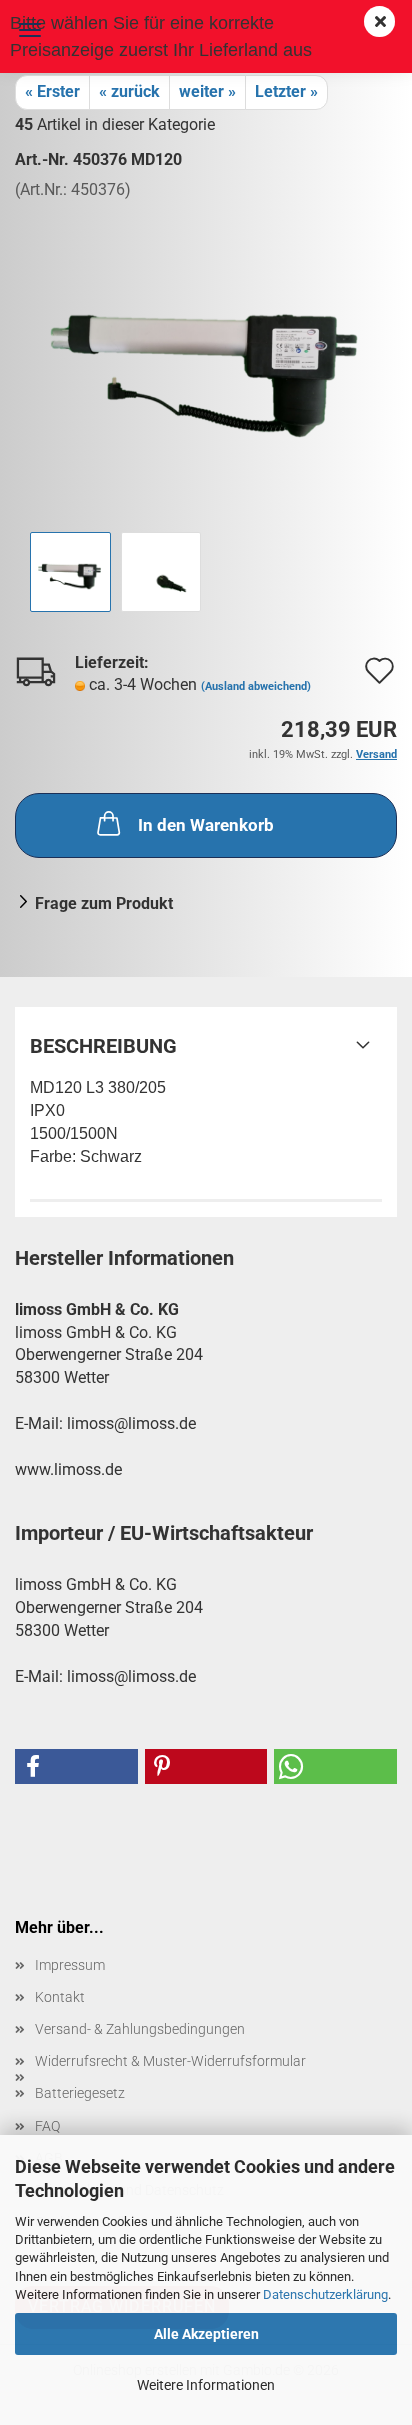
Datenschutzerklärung (325, 2294)
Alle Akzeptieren (206, 2334)
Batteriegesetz (80, 2093)
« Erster (52, 91)
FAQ (47, 2126)
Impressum (70, 1965)
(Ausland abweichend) (256, 686)
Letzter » (286, 91)
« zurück (129, 91)
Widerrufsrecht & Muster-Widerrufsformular (170, 2061)
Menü (30, 30)
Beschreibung (103, 1046)
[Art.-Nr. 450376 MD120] (206, 350)
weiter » (207, 91)
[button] (76, 1766)
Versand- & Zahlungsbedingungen (140, 2029)
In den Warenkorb (206, 825)
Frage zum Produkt (104, 903)
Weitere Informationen (206, 2385)
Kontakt (60, 1997)
